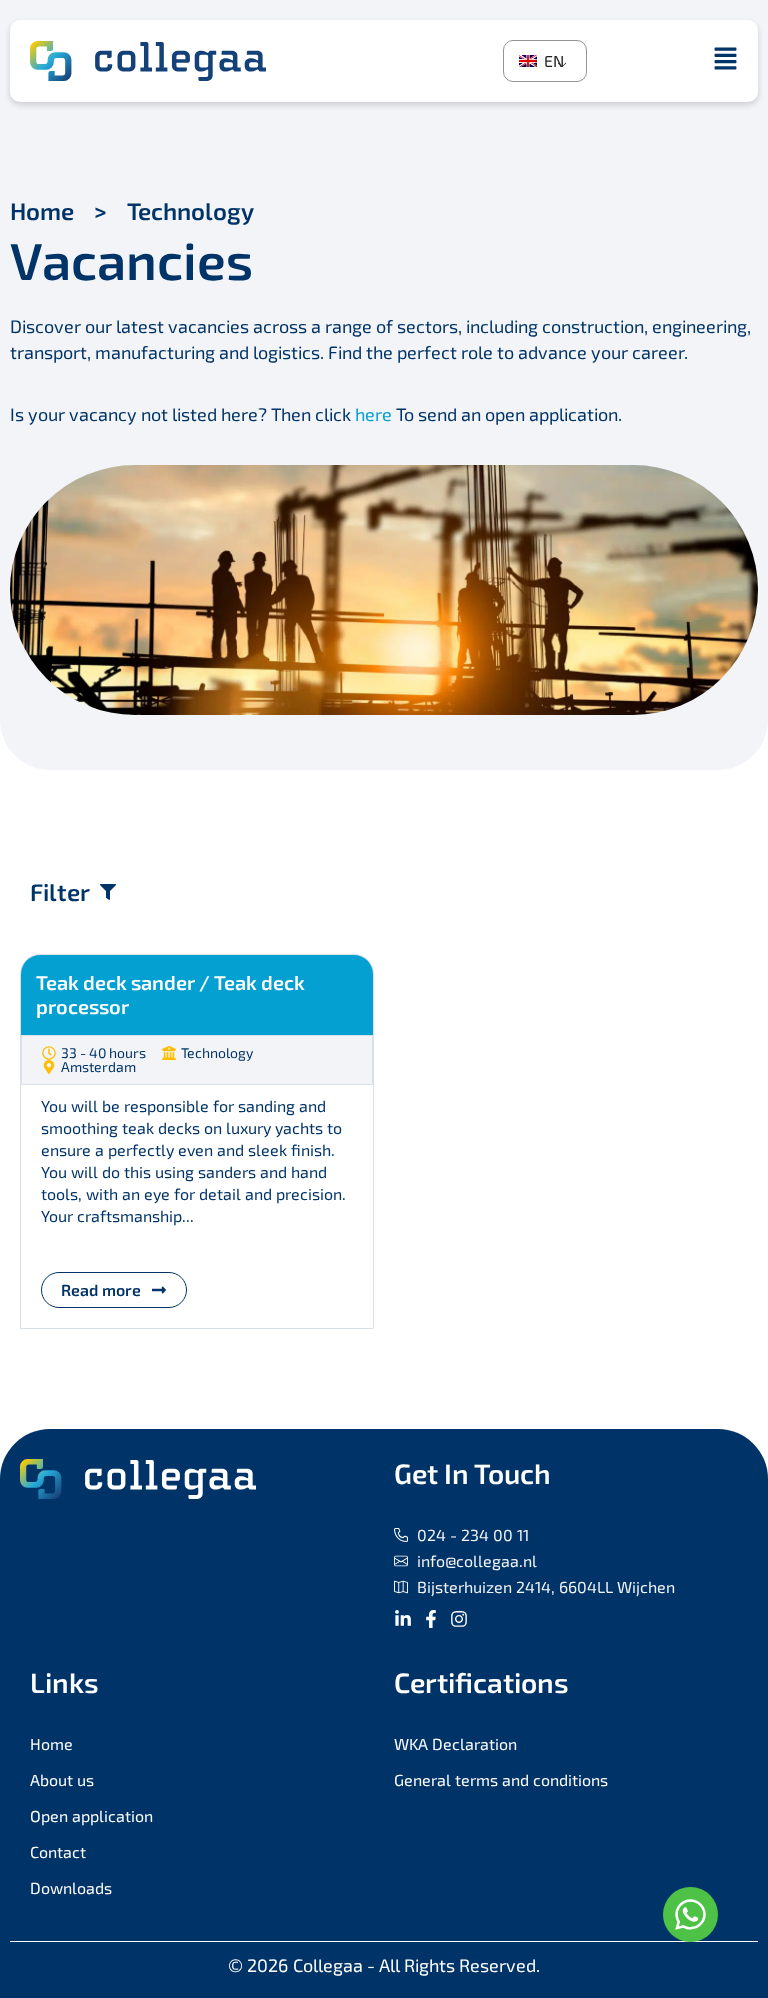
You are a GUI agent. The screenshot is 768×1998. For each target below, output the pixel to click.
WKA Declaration (455, 1743)
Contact (58, 1851)
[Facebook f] (431, 1619)
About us (62, 1779)
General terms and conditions (501, 1779)
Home (42, 210)
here (373, 414)
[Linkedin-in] (403, 1619)
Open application (91, 1815)
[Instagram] (459, 1619)
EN (552, 60)
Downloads (71, 1887)
